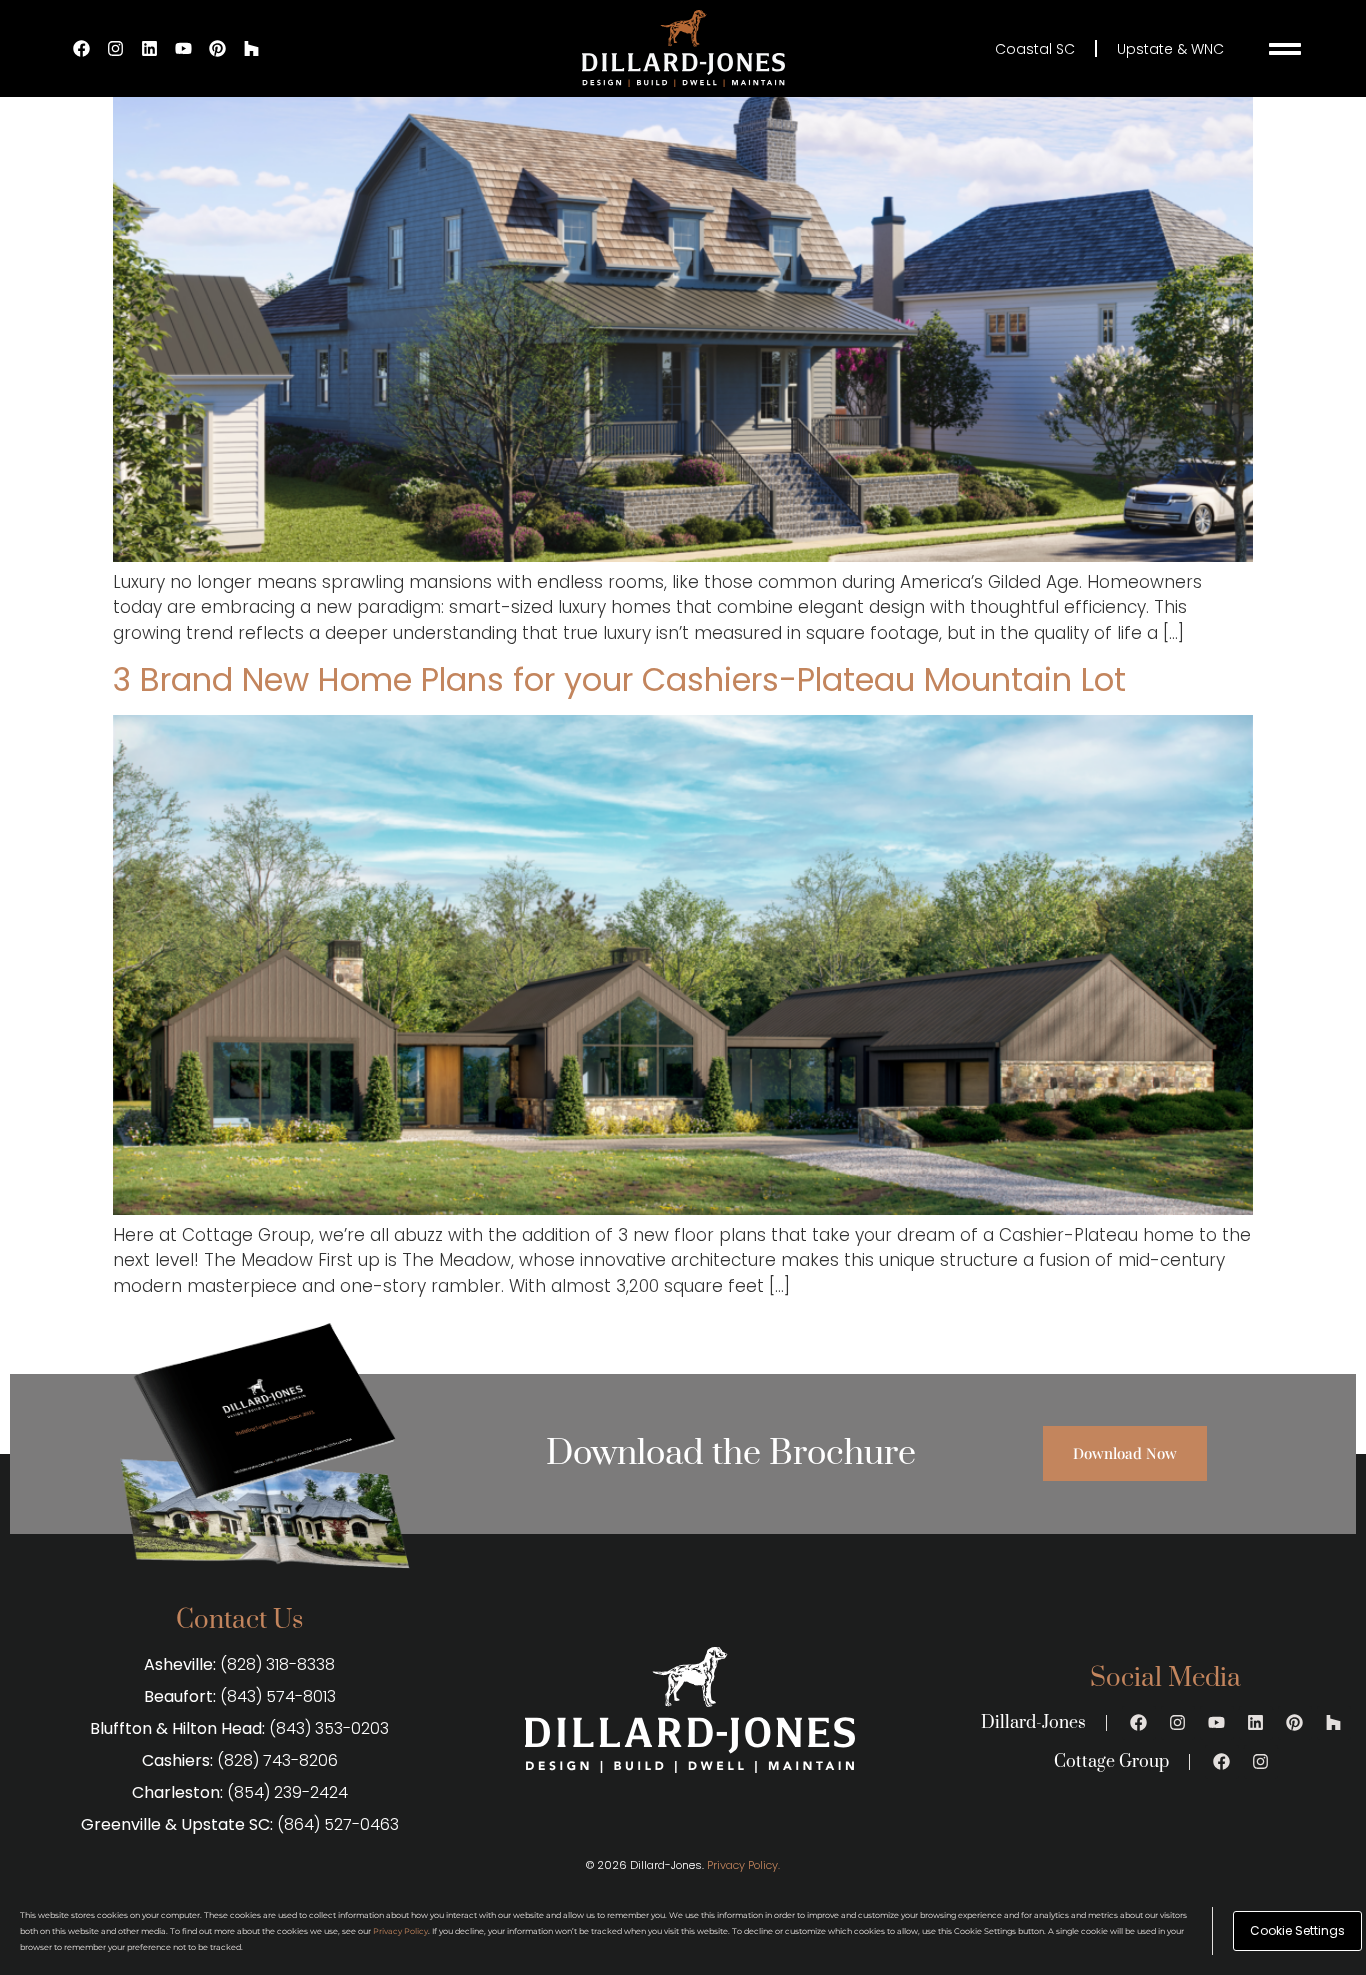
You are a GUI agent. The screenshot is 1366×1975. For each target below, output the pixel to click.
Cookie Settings (1297, 1930)
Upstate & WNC (1170, 49)
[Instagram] (116, 49)
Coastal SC (1035, 49)
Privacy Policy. (743, 1865)
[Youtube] (184, 49)
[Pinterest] (218, 49)
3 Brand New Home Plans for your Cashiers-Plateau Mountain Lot (619, 679)
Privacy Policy (400, 1931)
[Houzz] (252, 49)
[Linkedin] (150, 49)
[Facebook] (82, 49)
